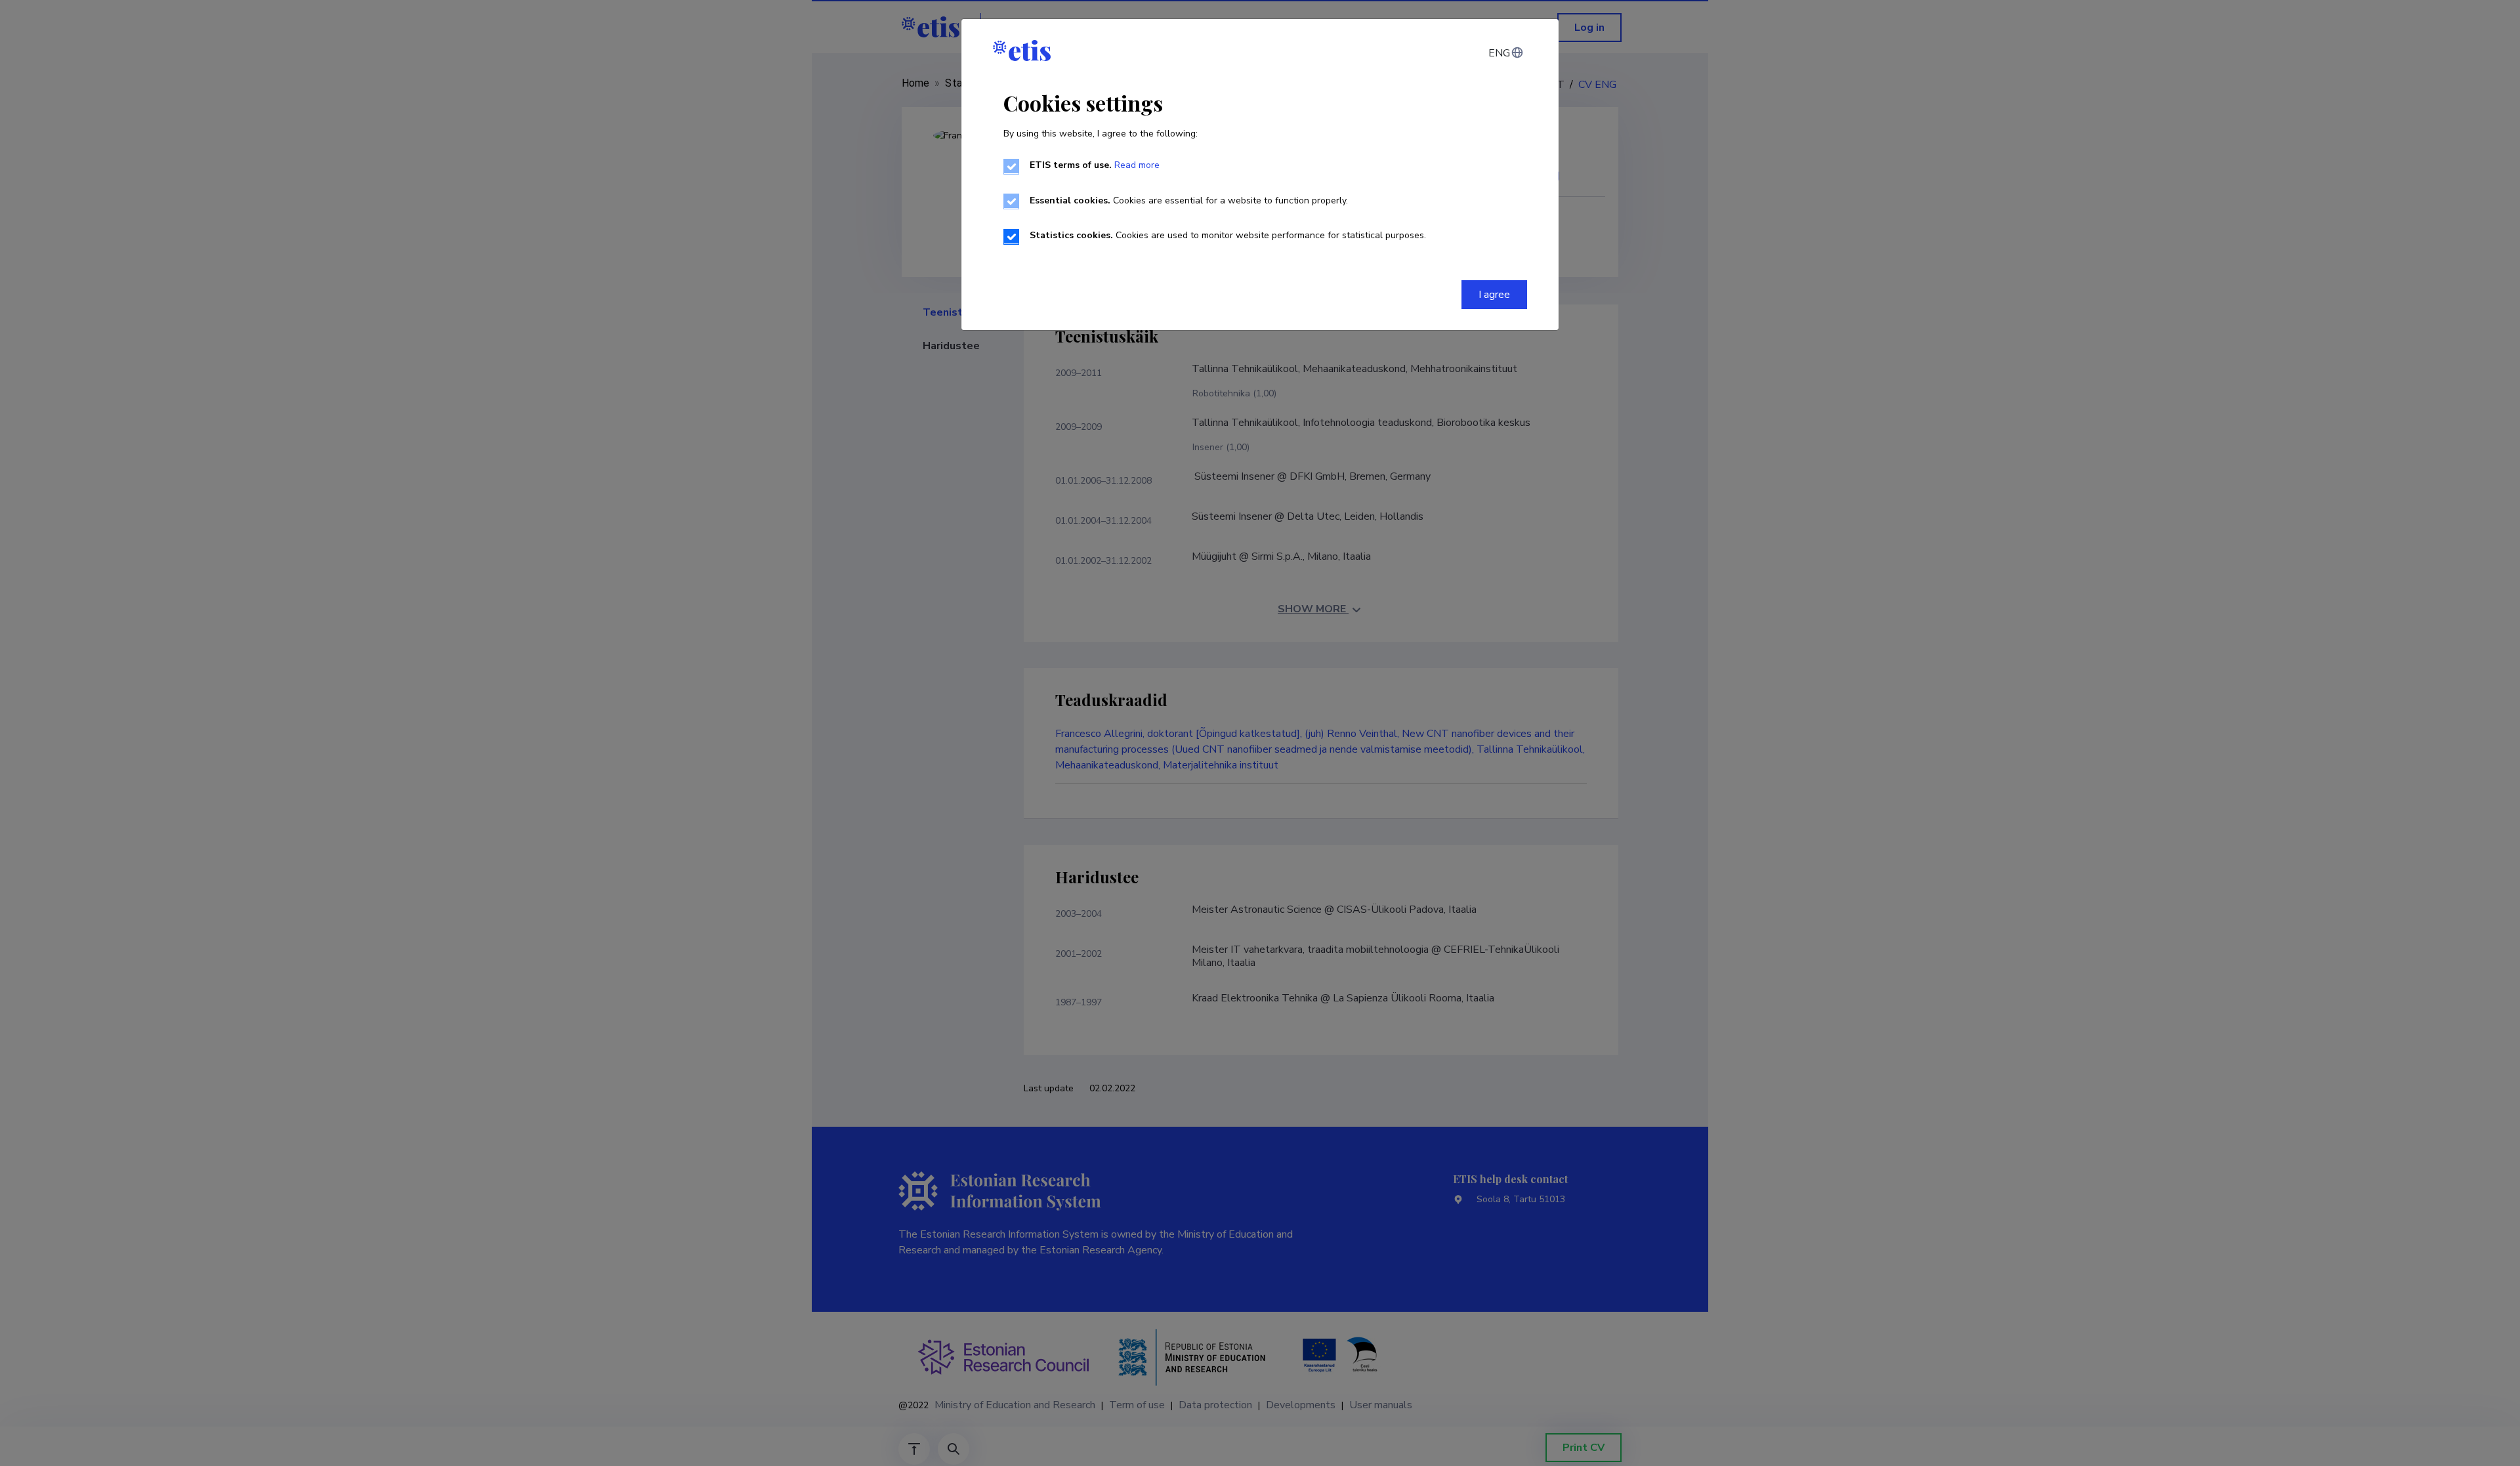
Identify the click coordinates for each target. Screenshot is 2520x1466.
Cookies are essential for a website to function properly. (1189, 200)
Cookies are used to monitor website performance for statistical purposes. (1228, 235)
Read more (1137, 165)
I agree (1494, 295)
